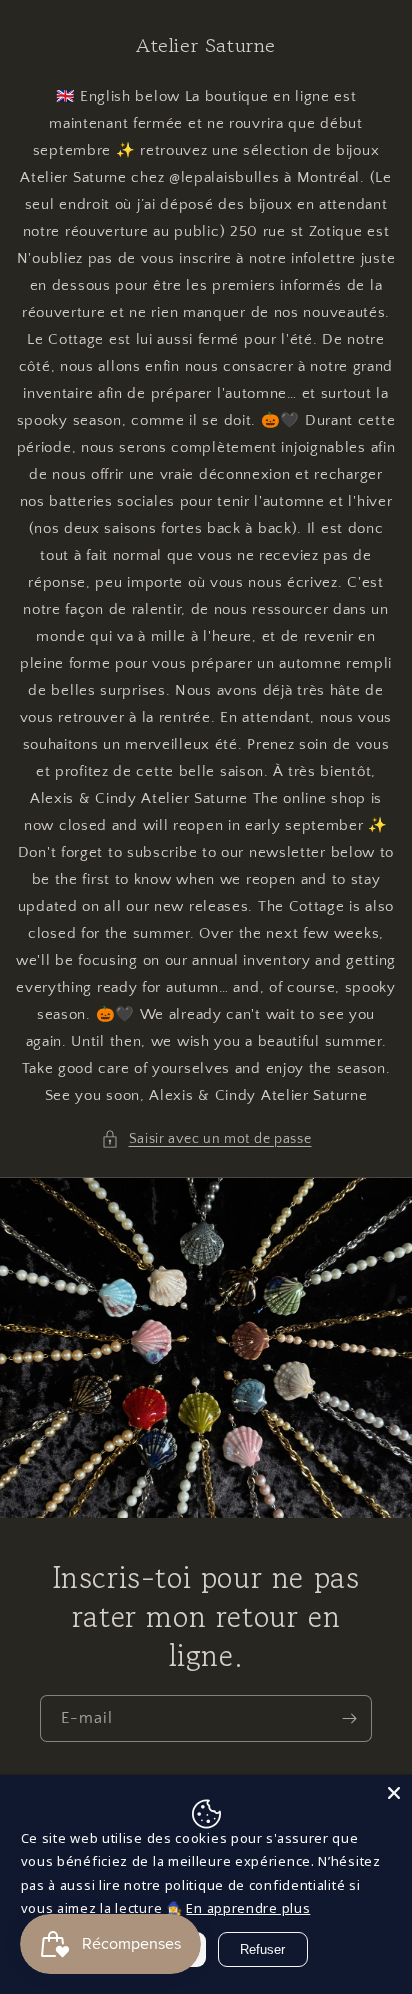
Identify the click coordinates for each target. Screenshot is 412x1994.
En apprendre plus (248, 1908)
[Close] (394, 1793)
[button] (206, 1139)
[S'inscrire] (349, 1718)
